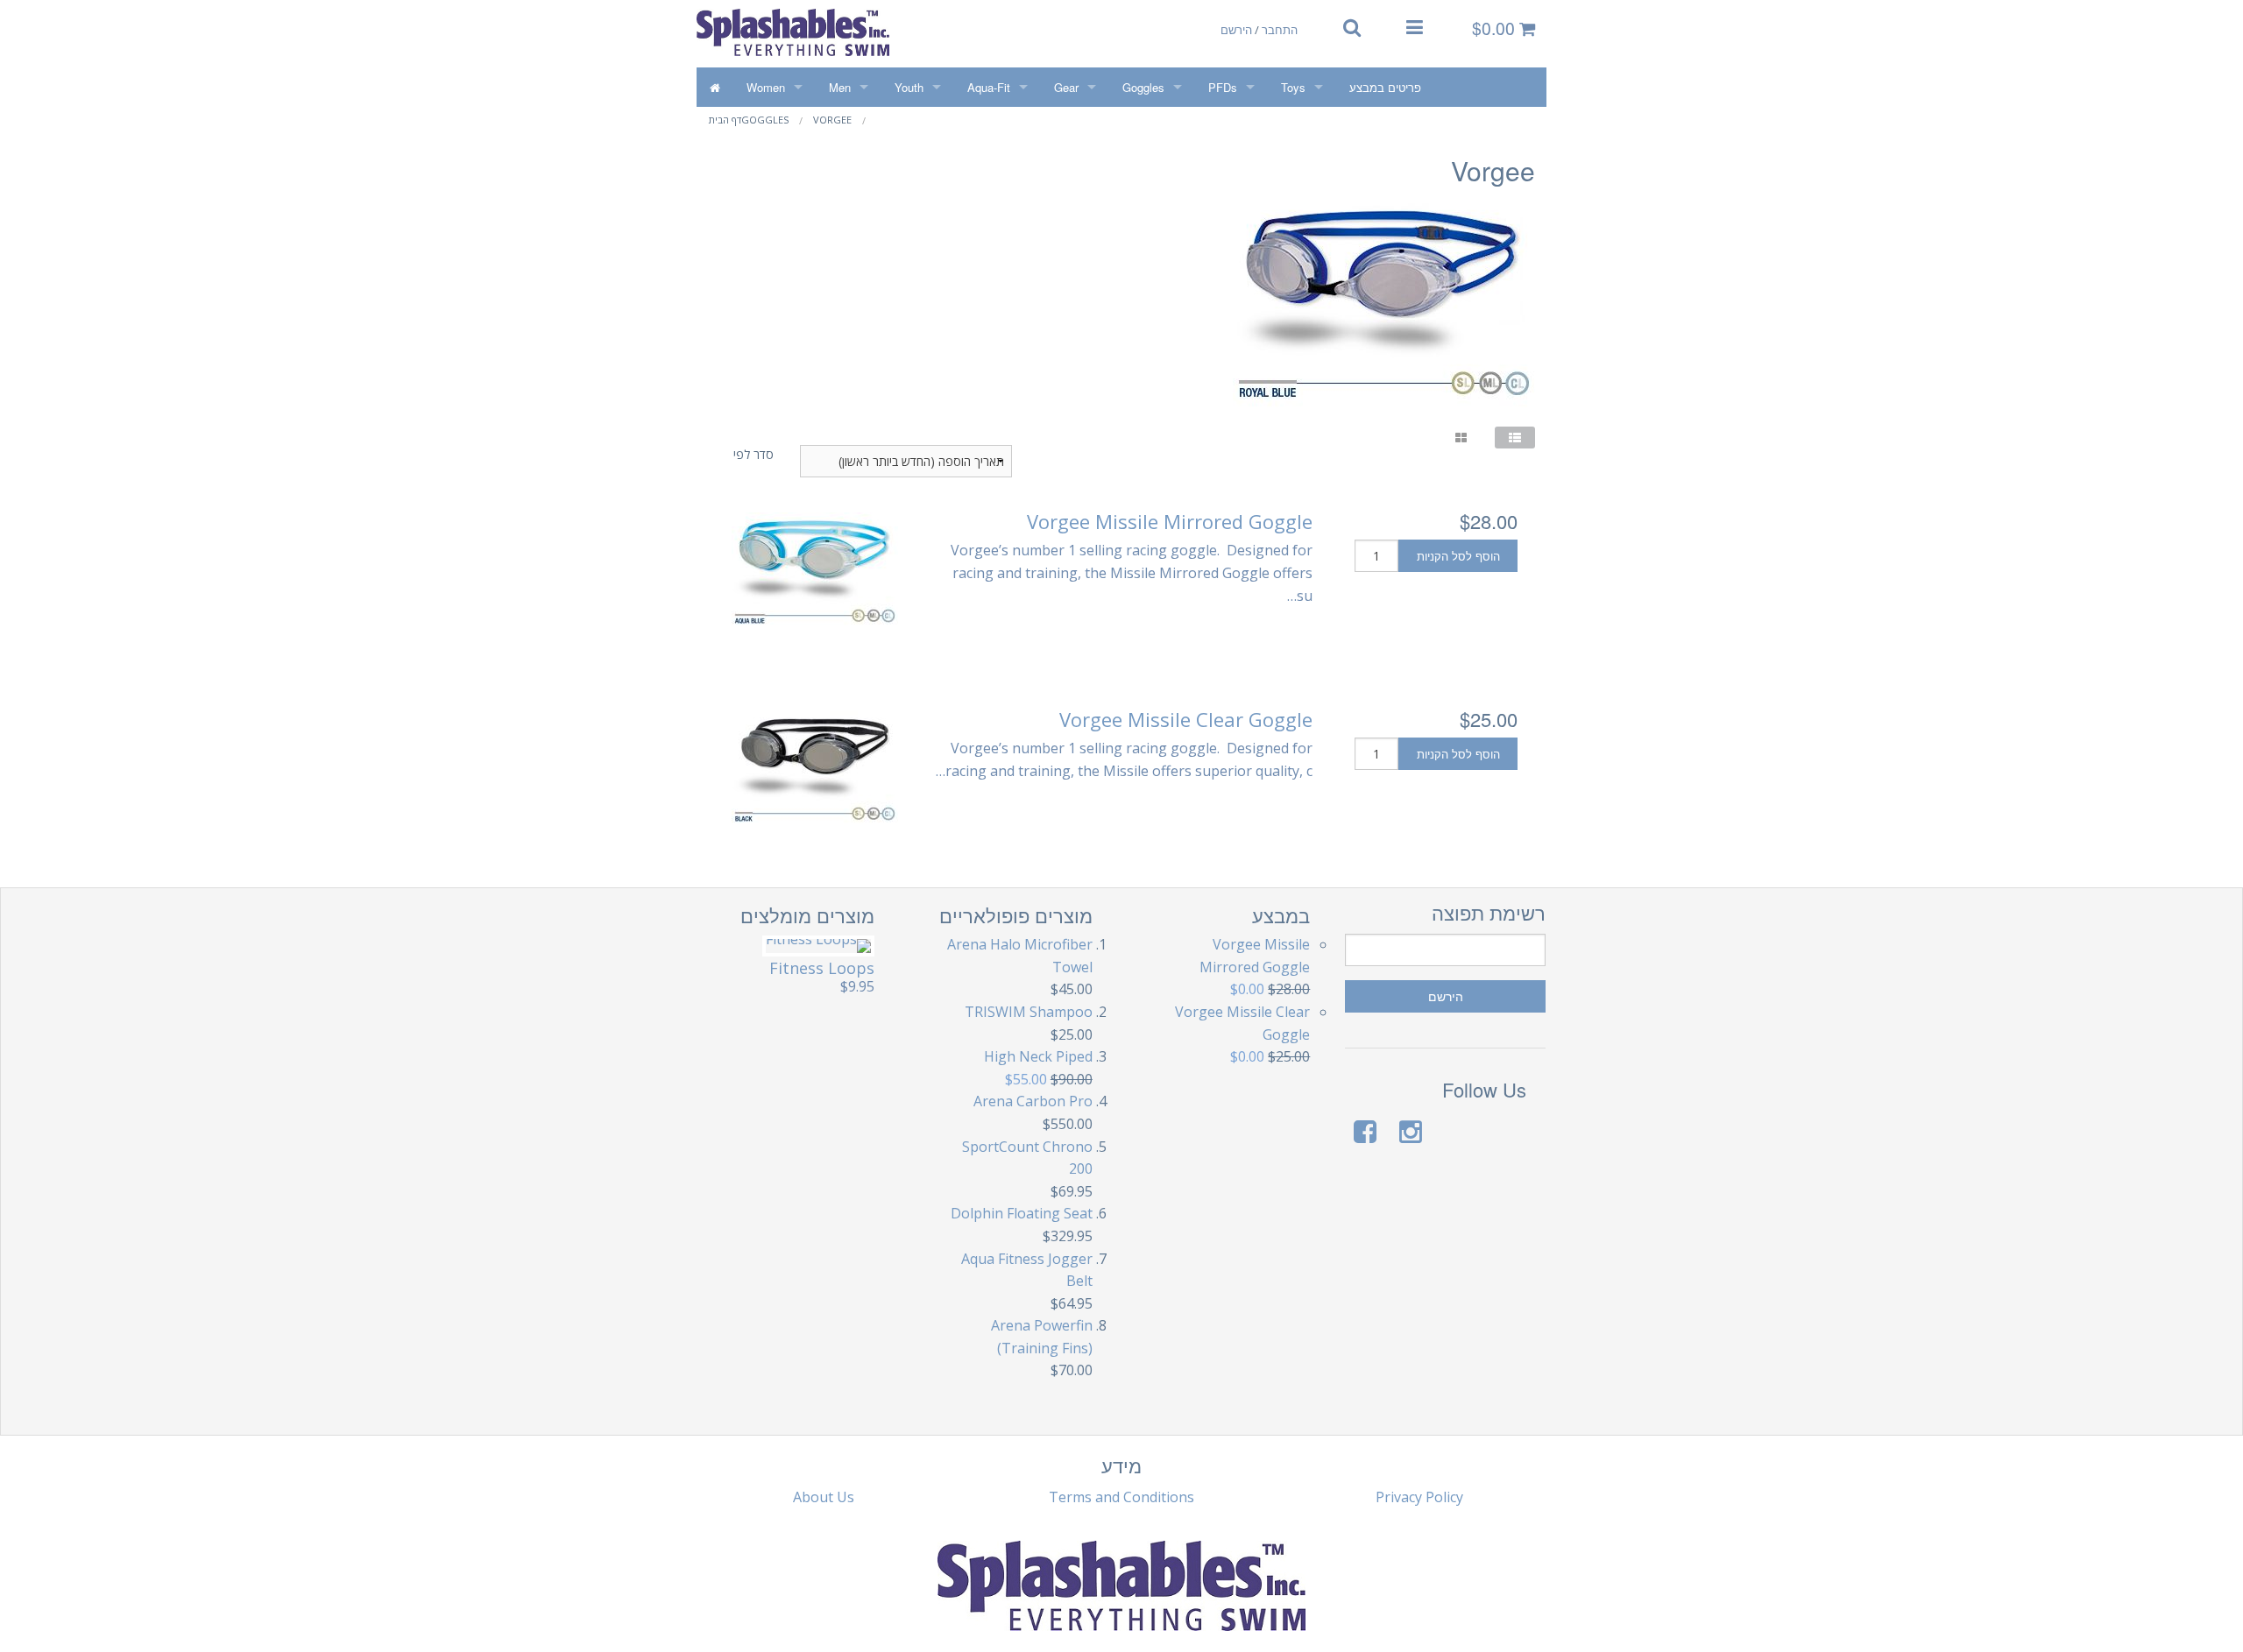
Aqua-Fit (989, 87)
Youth (909, 87)
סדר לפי (754, 454)
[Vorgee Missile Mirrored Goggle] (815, 571)
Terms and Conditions (1121, 1497)
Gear (1066, 87)
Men (840, 87)
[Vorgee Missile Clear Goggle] (815, 769)
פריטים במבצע (1385, 87)
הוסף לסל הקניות (1458, 556)
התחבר (1280, 29)
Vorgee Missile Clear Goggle (1186, 719)
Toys (1293, 87)
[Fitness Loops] (818, 946)
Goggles (1143, 87)
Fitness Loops (822, 968)
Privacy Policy (1419, 1497)
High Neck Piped (1038, 1056)
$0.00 (1496, 28)
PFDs (1223, 87)
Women (766, 87)
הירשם (1236, 29)
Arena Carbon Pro (1033, 1101)
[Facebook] (1365, 1131)
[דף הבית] (715, 87)
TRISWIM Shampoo (1029, 1012)
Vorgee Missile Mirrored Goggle (1170, 521)
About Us (824, 1497)
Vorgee (832, 120)
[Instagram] (1411, 1131)
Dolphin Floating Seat (1022, 1213)
